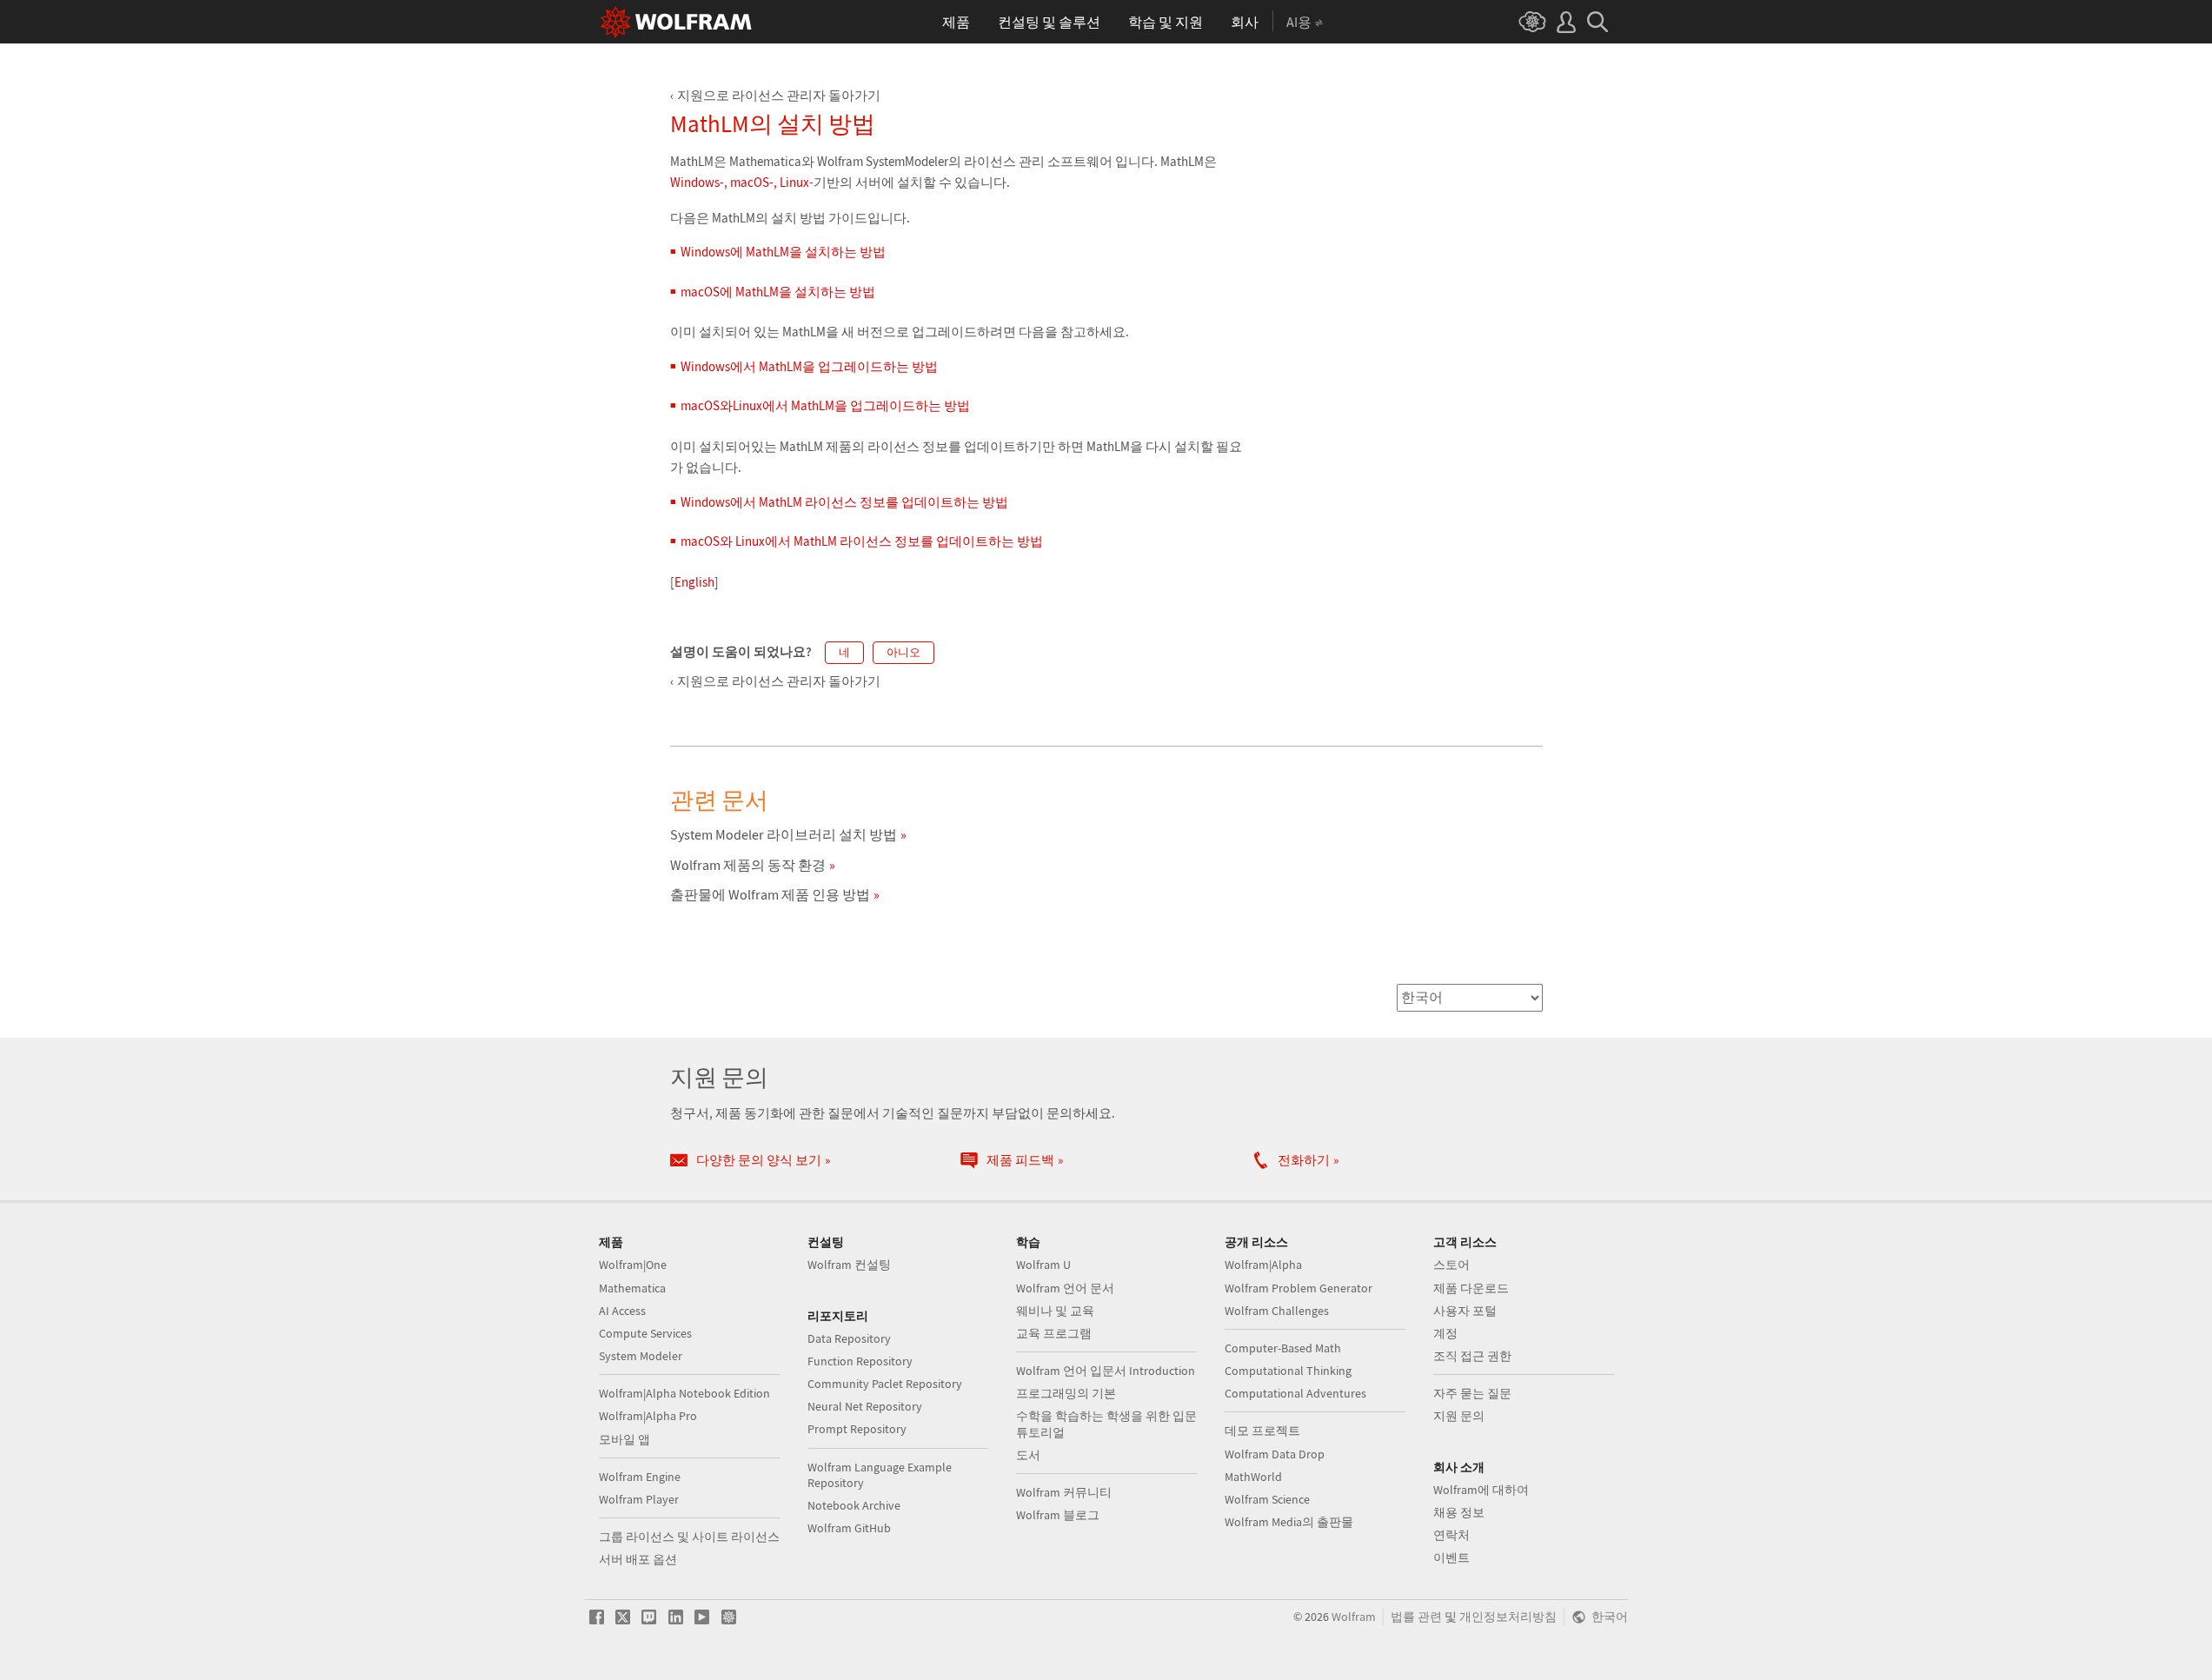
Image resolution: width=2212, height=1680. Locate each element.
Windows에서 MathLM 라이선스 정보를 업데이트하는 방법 (844, 502)
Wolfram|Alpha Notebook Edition (684, 1393)
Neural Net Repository (865, 1406)
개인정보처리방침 (1508, 1617)
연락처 (1451, 1535)
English (694, 582)
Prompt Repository (857, 1429)
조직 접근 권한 (1472, 1356)
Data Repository (849, 1338)
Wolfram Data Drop (1275, 1454)
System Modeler (641, 1356)
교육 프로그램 (1054, 1333)
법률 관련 (1416, 1617)
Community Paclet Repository (885, 1384)
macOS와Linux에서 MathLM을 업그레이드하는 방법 (825, 405)
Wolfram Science (1267, 1499)
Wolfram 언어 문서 (1065, 1288)
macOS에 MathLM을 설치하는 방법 (778, 292)
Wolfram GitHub (849, 1528)
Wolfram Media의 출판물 (1289, 1522)
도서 (1028, 1455)
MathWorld (1253, 1477)
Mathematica (632, 1288)
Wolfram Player (639, 1499)
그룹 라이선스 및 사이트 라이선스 (689, 1537)
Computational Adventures (1295, 1393)
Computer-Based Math (1283, 1348)
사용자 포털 (1465, 1311)
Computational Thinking (1288, 1371)
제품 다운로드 (1471, 1288)
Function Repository (860, 1361)
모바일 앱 (624, 1439)
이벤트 (1451, 1557)
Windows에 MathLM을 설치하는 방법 (783, 252)
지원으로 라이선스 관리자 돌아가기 (779, 95)
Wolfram (1354, 1617)
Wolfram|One (633, 1265)
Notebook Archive (854, 1505)
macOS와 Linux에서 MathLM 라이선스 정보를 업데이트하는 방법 (862, 541)
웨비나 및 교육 (1055, 1311)
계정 (1445, 1333)
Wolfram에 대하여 (1481, 1490)
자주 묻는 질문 (1472, 1393)
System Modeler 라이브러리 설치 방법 (784, 834)
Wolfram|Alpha (1263, 1265)
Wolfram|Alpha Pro (648, 1416)
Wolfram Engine (640, 1477)
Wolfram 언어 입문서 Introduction (1106, 1371)
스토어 (1451, 1265)
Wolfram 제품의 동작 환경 (748, 865)
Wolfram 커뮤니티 (1064, 1492)
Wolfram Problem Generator (1299, 1288)
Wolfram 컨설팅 (849, 1265)
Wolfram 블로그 (1058, 1515)
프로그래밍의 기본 (1066, 1393)
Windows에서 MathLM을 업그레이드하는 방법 (809, 366)
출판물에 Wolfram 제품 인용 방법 (770, 894)
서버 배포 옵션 (638, 1559)
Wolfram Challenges (1277, 1311)
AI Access (622, 1311)
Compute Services (645, 1333)
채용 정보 (1459, 1512)
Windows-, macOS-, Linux (740, 182)
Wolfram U (1043, 1265)
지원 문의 (1459, 1416)
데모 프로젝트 (1262, 1431)
